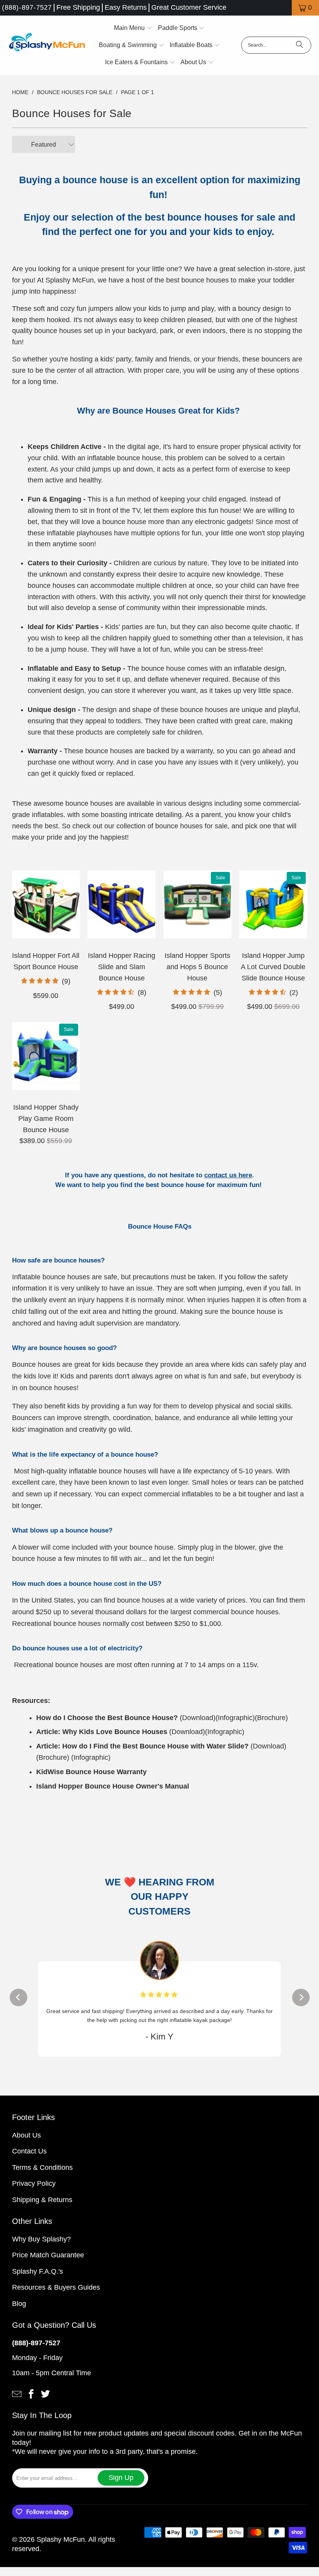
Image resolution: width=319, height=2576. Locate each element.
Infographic (235, 1718)
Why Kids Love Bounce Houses (115, 1732)
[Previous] (18, 2002)
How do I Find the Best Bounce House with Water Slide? (155, 1746)
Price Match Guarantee (48, 2264)
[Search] (300, 45)
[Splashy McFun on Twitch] (46, 2402)
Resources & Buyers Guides (56, 2296)
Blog (19, 2312)
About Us (26, 2144)
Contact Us (29, 2160)
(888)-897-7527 (27, 8)
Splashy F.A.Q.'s (38, 2280)
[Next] (301, 2002)
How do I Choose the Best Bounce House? (107, 1718)
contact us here (228, 1175)
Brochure (271, 1718)
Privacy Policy (34, 2192)
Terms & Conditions (42, 2176)
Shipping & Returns (42, 2208)
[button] (133, 28)
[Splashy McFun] (47, 45)
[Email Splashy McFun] (17, 2402)
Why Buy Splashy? (41, 2248)
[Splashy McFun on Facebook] (31, 2402)
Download (198, 1718)
